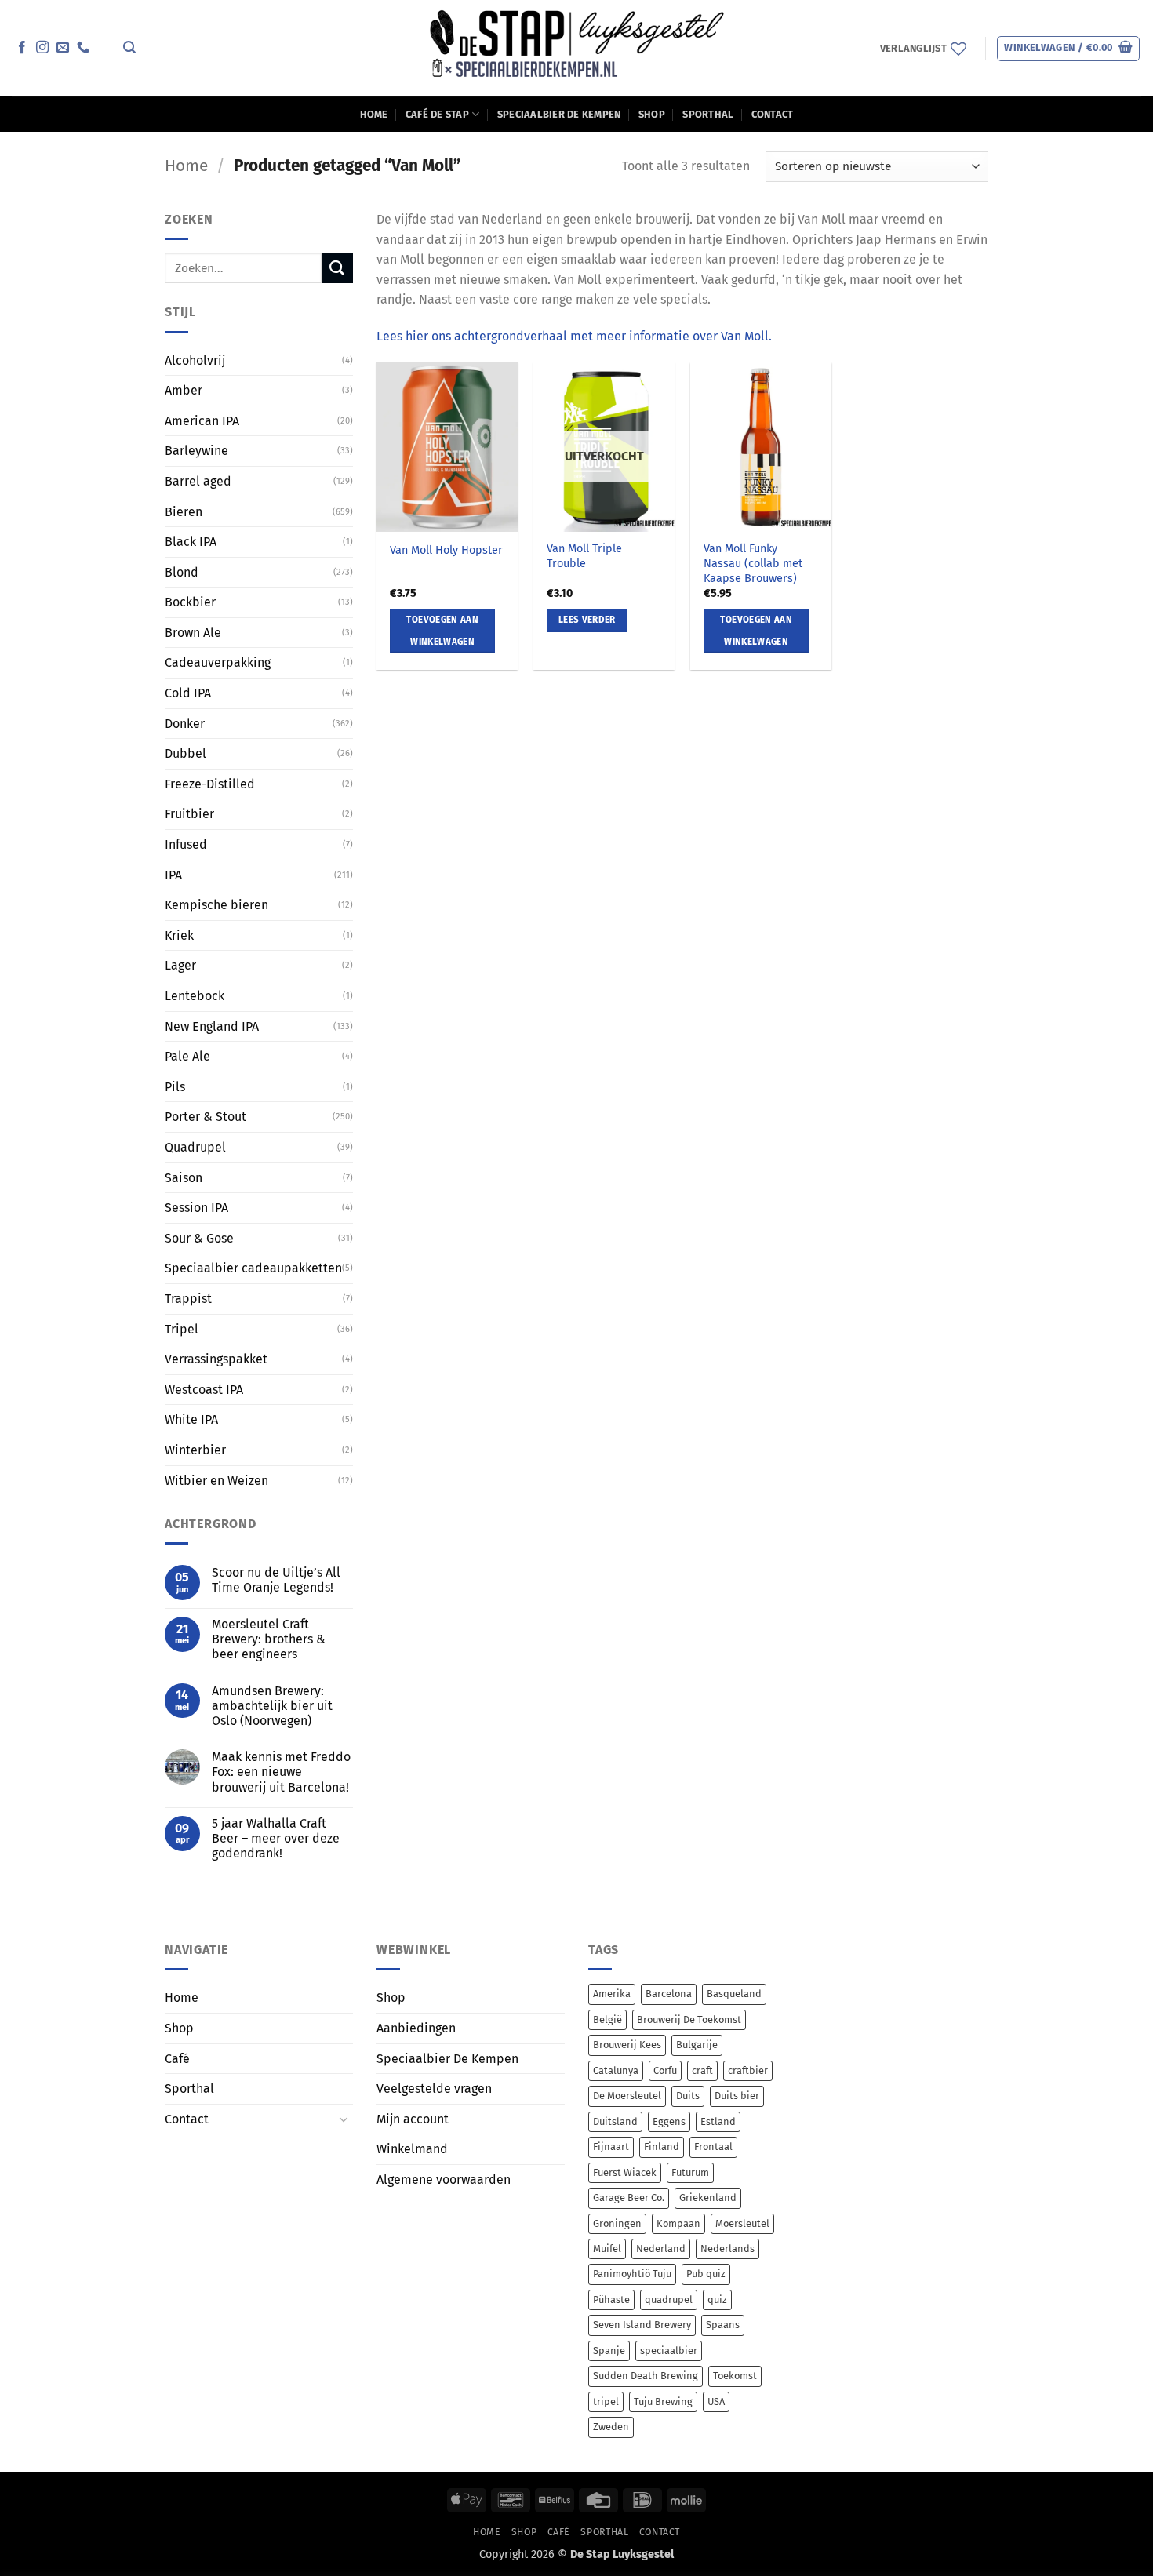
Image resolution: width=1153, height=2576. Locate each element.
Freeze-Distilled (210, 784)
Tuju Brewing (663, 2401)
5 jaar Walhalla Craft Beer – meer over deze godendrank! (276, 1838)
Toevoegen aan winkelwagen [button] (442, 631)
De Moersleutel (627, 2096)
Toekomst (735, 2376)
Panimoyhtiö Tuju (632, 2274)
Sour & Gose (199, 1238)
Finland (662, 2147)
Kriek (179, 935)
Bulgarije (697, 2045)
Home (374, 114)
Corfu (665, 2070)
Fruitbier (189, 814)
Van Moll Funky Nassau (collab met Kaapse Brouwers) (753, 563)
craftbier (748, 2070)
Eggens (669, 2121)
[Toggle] (344, 2119)
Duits (688, 2096)
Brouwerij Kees (627, 2045)
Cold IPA (188, 693)
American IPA (202, 421)
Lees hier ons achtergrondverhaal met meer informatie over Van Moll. (574, 336)
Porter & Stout (206, 1117)
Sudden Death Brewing (646, 2376)
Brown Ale (193, 633)
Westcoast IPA (204, 1390)
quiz (717, 2299)
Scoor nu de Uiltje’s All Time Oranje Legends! (276, 1580)
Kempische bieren (216, 905)
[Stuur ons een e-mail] (63, 48)
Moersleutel (742, 2223)
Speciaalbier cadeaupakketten (253, 1268)
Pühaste (611, 2299)
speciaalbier (669, 2350)
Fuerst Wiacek (625, 2172)
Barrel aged (198, 481)
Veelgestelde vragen (434, 2088)
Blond (182, 572)
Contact (773, 114)
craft (702, 2070)
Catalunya (616, 2070)
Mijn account (413, 2119)
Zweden (611, 2427)
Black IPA (191, 542)
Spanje (609, 2350)
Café (177, 2059)
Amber (184, 390)
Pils (175, 1087)
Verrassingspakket (216, 1359)
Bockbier (190, 602)
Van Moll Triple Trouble (584, 556)
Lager (180, 965)
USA (716, 2401)
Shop (652, 114)
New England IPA (212, 1026)
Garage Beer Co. (629, 2198)
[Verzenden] (337, 268)
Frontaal (713, 2147)
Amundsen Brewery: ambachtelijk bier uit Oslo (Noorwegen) (272, 1706)
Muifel (607, 2249)
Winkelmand (412, 2149)
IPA (173, 875)
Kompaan (678, 2223)
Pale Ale (187, 1056)
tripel (606, 2401)
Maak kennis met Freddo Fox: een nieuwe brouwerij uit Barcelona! (281, 1772)
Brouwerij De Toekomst (689, 2019)
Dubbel (185, 753)
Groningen (617, 2223)
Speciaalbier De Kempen (559, 114)
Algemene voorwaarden (444, 2179)
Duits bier (737, 2096)
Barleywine (196, 451)
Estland (718, 2121)
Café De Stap (437, 114)
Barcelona (669, 1994)
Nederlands (727, 2249)
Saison (184, 1177)
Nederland (661, 2249)
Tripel (182, 1328)
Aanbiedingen (416, 2028)
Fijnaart (611, 2147)
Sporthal (708, 114)
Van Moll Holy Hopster (446, 550)
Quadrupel (195, 1147)
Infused (186, 844)
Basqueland (734, 1994)
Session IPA (196, 1208)
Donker (185, 724)
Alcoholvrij (195, 360)
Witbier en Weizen (216, 1480)
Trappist (188, 1299)
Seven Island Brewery (642, 2325)
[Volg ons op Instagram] (42, 48)
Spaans (723, 2325)
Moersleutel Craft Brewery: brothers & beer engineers (269, 1639)
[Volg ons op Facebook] (22, 48)
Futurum (690, 2172)
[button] (129, 47)
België (607, 2019)
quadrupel (669, 2299)
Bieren (184, 511)
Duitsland (615, 2121)
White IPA (191, 1419)
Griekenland (708, 2198)
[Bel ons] (83, 48)
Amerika (612, 1994)
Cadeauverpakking (218, 662)
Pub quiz (706, 2274)
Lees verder (587, 620)
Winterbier (195, 1450)
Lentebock (195, 996)
